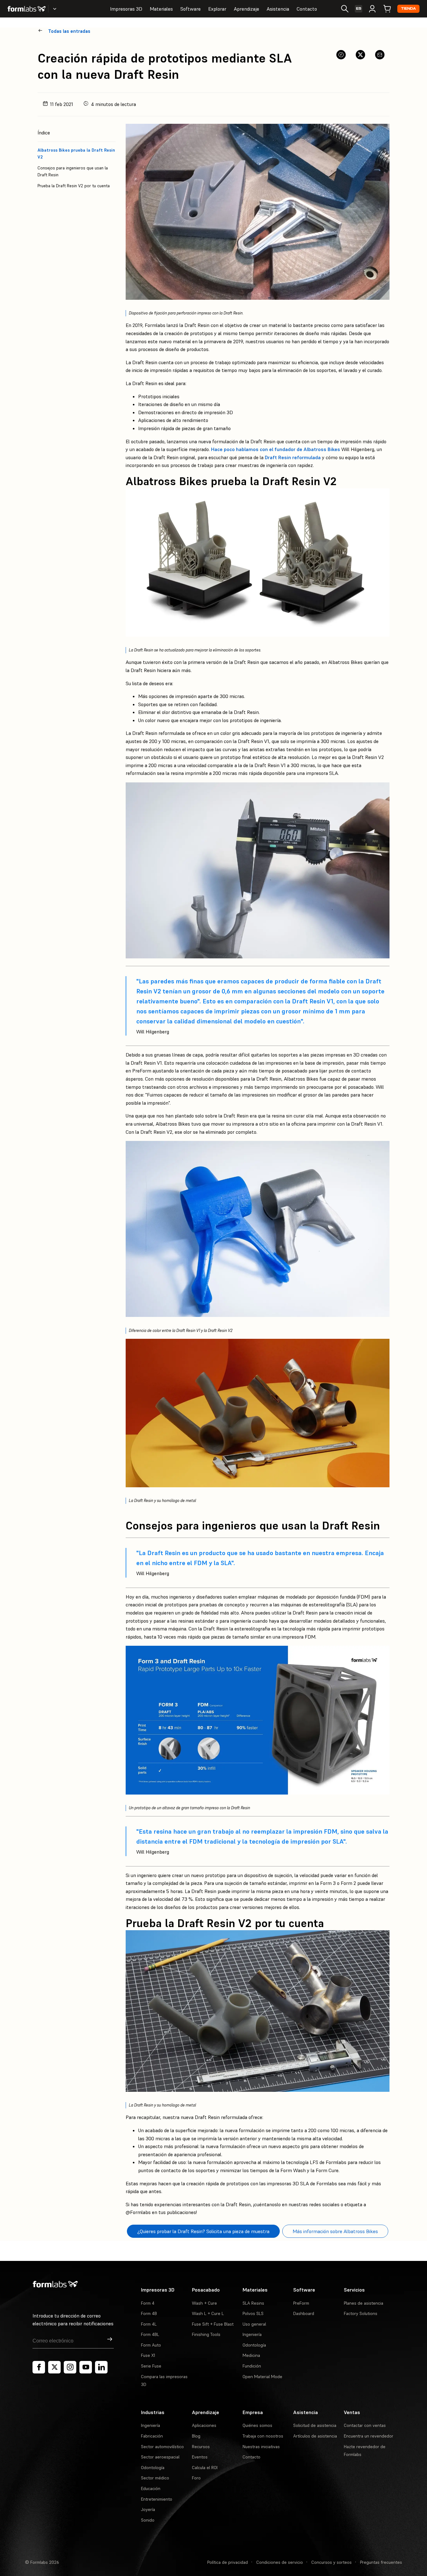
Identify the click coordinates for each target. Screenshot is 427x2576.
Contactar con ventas (365, 2425)
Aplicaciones (204, 2425)
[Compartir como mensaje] (380, 55)
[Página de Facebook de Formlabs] (39, 2367)
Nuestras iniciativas (261, 2447)
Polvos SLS (253, 2313)
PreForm (301, 2303)
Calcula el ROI (205, 2468)
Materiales (161, 9)
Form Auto (151, 2345)
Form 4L (149, 2324)
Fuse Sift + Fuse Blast (213, 2324)
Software (191, 9)
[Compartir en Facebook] (341, 55)
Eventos (200, 2457)
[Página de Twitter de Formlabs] (54, 2367)
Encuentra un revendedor (369, 2436)
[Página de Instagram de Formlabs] (70, 2367)
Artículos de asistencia (315, 2436)
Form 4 (148, 2303)
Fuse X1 (148, 2355)
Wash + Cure (204, 2303)
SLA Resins (253, 2303)
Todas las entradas (69, 31)
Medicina (251, 2355)
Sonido (148, 2520)
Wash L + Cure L (208, 2313)
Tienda (408, 9)
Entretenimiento (157, 2499)
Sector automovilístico (162, 2447)
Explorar (217, 9)
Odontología (254, 2345)
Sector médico (155, 2478)
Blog (196, 2436)
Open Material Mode (262, 2377)
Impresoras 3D (126, 9)
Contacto (307, 9)
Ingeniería (252, 2334)
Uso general (254, 2324)
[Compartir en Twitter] (360, 55)
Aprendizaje (246, 9)
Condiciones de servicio (280, 2562)
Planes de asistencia (364, 2303)
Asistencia (278, 9)
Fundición (252, 2366)
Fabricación (152, 2436)
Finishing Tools (206, 2334)
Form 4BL (150, 2334)
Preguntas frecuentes (381, 2562)
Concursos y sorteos (332, 2562)
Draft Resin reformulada (293, 457)
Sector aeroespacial (160, 2457)
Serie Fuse (151, 2366)
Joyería (148, 2509)
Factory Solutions (361, 2313)
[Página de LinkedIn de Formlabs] (101, 2367)
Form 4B (149, 2313)
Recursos (201, 2447)
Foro (196, 2478)
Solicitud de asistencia (315, 2425)
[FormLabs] (27, 9)
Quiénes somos (257, 2425)
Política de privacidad (228, 2562)
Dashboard (304, 2313)
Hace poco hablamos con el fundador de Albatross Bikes (276, 449)
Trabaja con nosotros (263, 2436)
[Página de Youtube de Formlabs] (86, 2367)
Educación (151, 2488)
